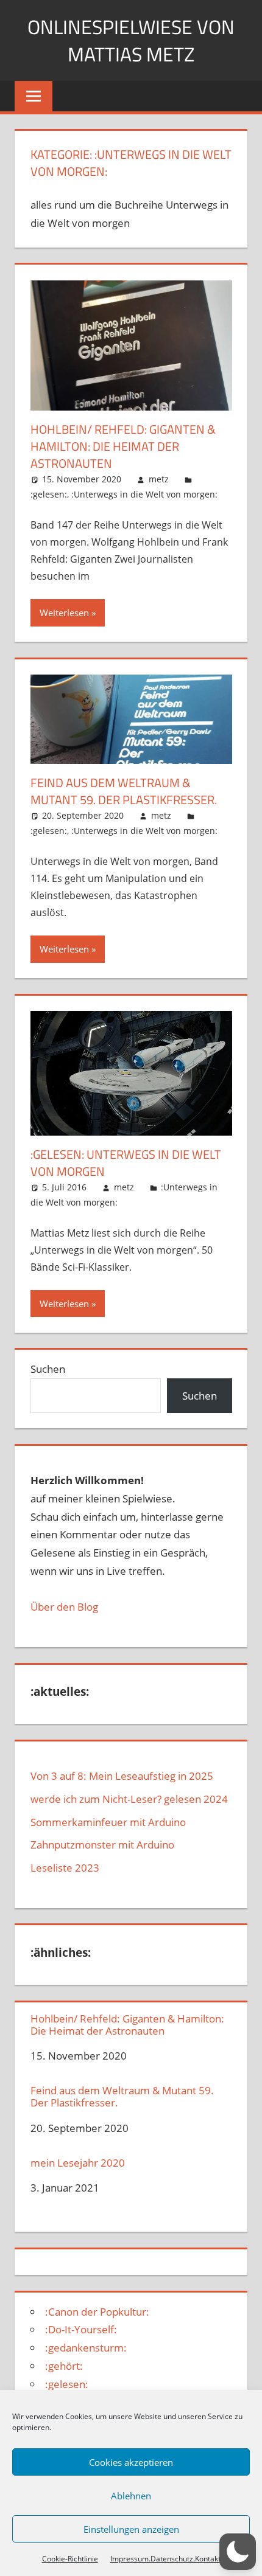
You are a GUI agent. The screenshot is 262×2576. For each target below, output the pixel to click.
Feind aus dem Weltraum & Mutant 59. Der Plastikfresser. (124, 791)
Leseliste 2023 (65, 1868)
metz (159, 479)
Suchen (48, 1369)
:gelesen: (49, 494)
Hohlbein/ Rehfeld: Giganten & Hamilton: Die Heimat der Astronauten (123, 446)
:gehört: (64, 2366)
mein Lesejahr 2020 (78, 2163)
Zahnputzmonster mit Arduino (102, 1845)
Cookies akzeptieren (131, 2462)
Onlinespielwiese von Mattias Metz (131, 40)
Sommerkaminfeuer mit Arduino (108, 1822)
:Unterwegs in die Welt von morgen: (144, 494)
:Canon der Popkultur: (97, 2312)
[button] (238, 2552)
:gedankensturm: (86, 2348)
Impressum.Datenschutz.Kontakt (165, 2559)
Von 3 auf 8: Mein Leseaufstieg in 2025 (122, 1776)
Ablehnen (131, 2496)
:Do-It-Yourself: (81, 2329)
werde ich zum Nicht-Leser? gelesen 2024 (129, 1799)
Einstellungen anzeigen (131, 2529)
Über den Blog (64, 1607)
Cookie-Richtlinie (70, 2559)
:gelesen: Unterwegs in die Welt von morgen (126, 1163)
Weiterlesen (64, 613)
